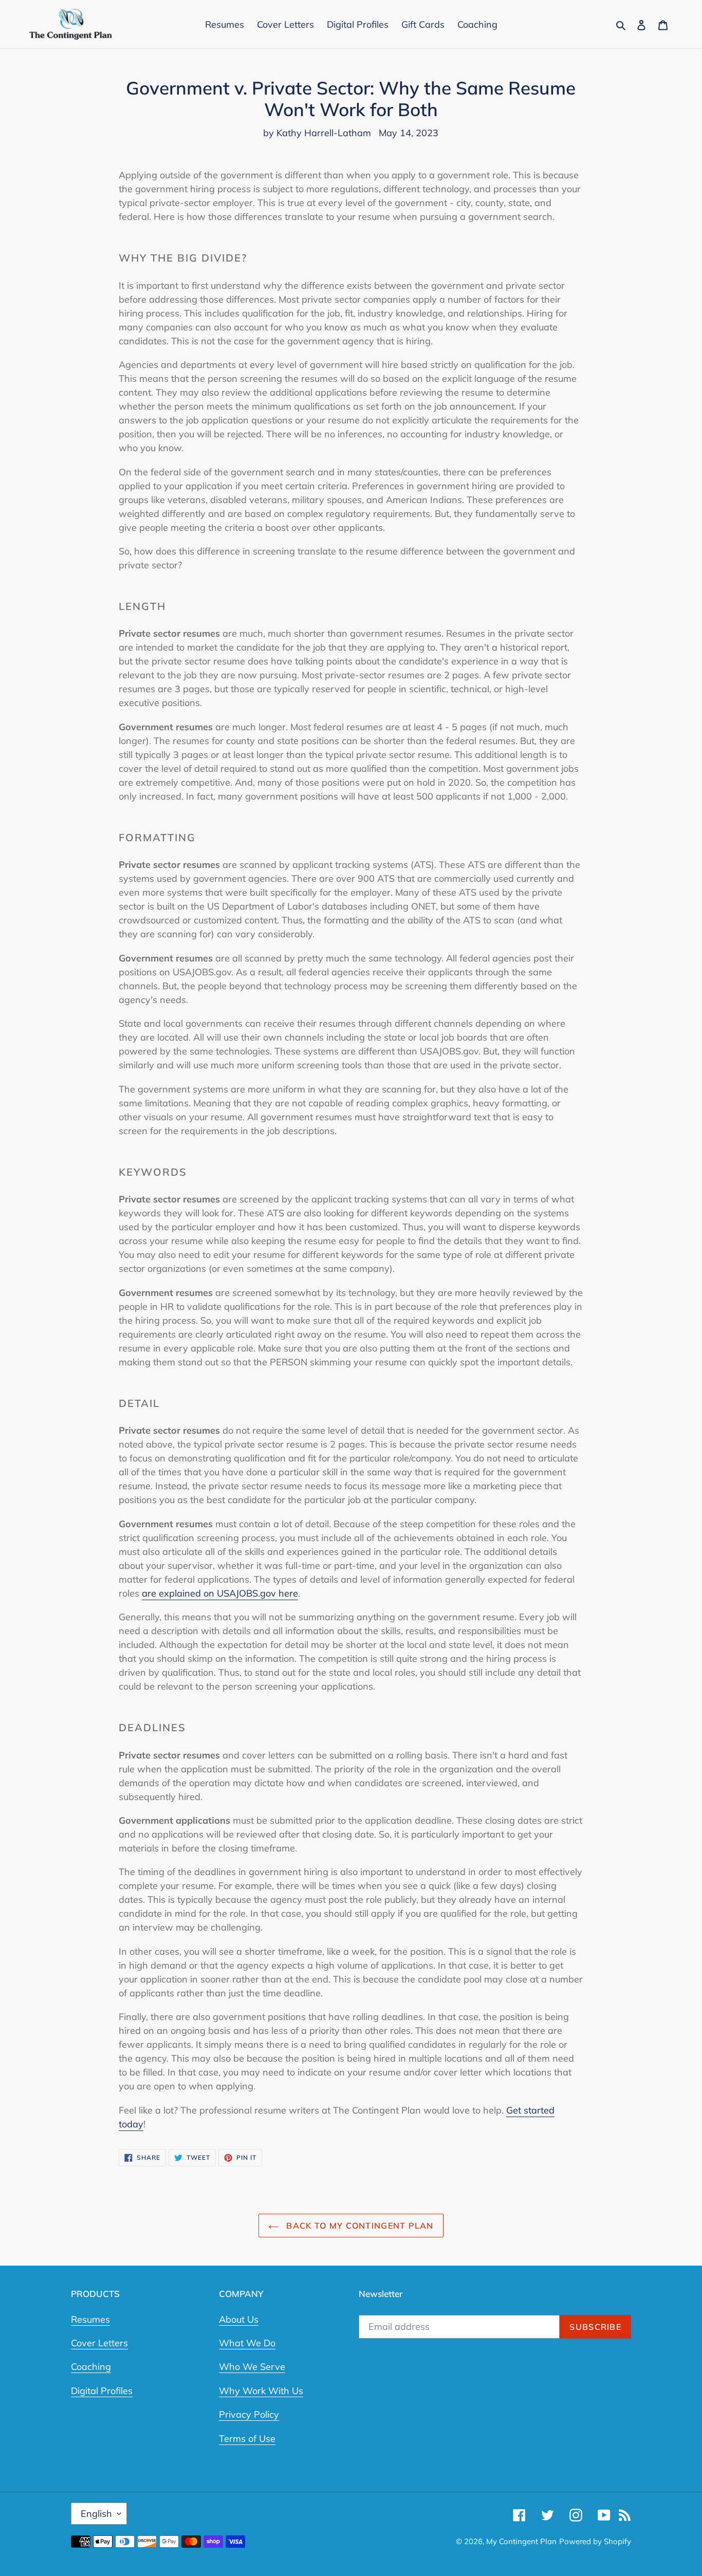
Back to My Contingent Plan (359, 2226)
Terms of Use (247, 2439)
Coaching (91, 2367)
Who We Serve (252, 2367)
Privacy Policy (249, 2414)
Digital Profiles (102, 2391)
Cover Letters (99, 2343)
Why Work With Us (261, 2391)
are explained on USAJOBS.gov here (220, 1593)
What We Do (247, 2343)
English (96, 2514)
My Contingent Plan (521, 2541)
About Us (239, 2319)
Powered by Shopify (595, 2541)
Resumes (90, 2319)
